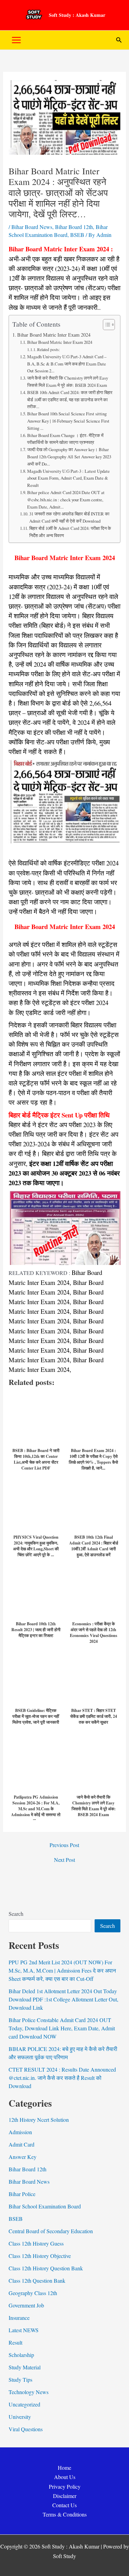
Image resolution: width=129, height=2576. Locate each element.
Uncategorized (24, 2404)
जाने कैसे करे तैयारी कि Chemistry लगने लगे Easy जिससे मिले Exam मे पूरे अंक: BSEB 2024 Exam (68, 381)
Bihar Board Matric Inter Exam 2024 (54, 335)
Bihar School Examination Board (45, 2206)
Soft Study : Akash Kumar (77, 15)
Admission (20, 2132)
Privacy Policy (65, 2486)
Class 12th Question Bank (37, 2280)
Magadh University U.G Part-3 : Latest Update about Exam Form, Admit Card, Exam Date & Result (68, 478)
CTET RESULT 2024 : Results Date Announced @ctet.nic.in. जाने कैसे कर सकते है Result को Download (62, 2078)
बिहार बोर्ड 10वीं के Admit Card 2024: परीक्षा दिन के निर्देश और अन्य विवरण (70, 532)
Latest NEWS (24, 2330)
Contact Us (64, 2505)
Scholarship (21, 2355)
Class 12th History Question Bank (46, 2268)
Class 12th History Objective (40, 2256)
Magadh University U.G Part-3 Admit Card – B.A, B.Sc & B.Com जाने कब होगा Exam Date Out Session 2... (67, 364)
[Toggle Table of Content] (105, 325)
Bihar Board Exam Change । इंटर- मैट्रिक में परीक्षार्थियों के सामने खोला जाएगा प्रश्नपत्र (65, 439)
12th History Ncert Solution (39, 2120)
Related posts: (49, 350)
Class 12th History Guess (36, 2243)
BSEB (77, 235)
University (20, 2417)
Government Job (26, 2305)
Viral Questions (26, 2429)
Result (15, 2342)
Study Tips (20, 2379)
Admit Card (21, 2144)
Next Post (64, 1860)
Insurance (19, 2318)
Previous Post (64, 1845)
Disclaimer (65, 2496)
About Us (65, 2477)
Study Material (25, 2367)
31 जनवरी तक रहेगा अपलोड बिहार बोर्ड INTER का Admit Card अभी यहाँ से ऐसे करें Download (69, 517)
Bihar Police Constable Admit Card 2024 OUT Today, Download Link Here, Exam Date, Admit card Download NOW (62, 2028)
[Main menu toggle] (16, 40)
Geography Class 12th (33, 2293)
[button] (119, 40)
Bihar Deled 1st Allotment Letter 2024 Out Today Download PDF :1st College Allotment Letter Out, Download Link (63, 1999)
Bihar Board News (32, 227)
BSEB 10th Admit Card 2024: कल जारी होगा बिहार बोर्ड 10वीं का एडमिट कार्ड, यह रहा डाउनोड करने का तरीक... (70, 400)
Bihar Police (22, 2194)
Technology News (29, 2392)
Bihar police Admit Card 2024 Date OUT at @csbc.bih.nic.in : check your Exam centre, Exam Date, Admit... (66, 500)
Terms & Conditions (65, 2514)
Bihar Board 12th (74, 227)
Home (64, 2468)
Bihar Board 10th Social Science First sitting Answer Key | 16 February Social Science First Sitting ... (68, 421)
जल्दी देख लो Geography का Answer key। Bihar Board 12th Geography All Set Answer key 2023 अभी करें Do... (69, 457)
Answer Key (23, 2157)
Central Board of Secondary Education (51, 2231)
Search (16, 1914)
